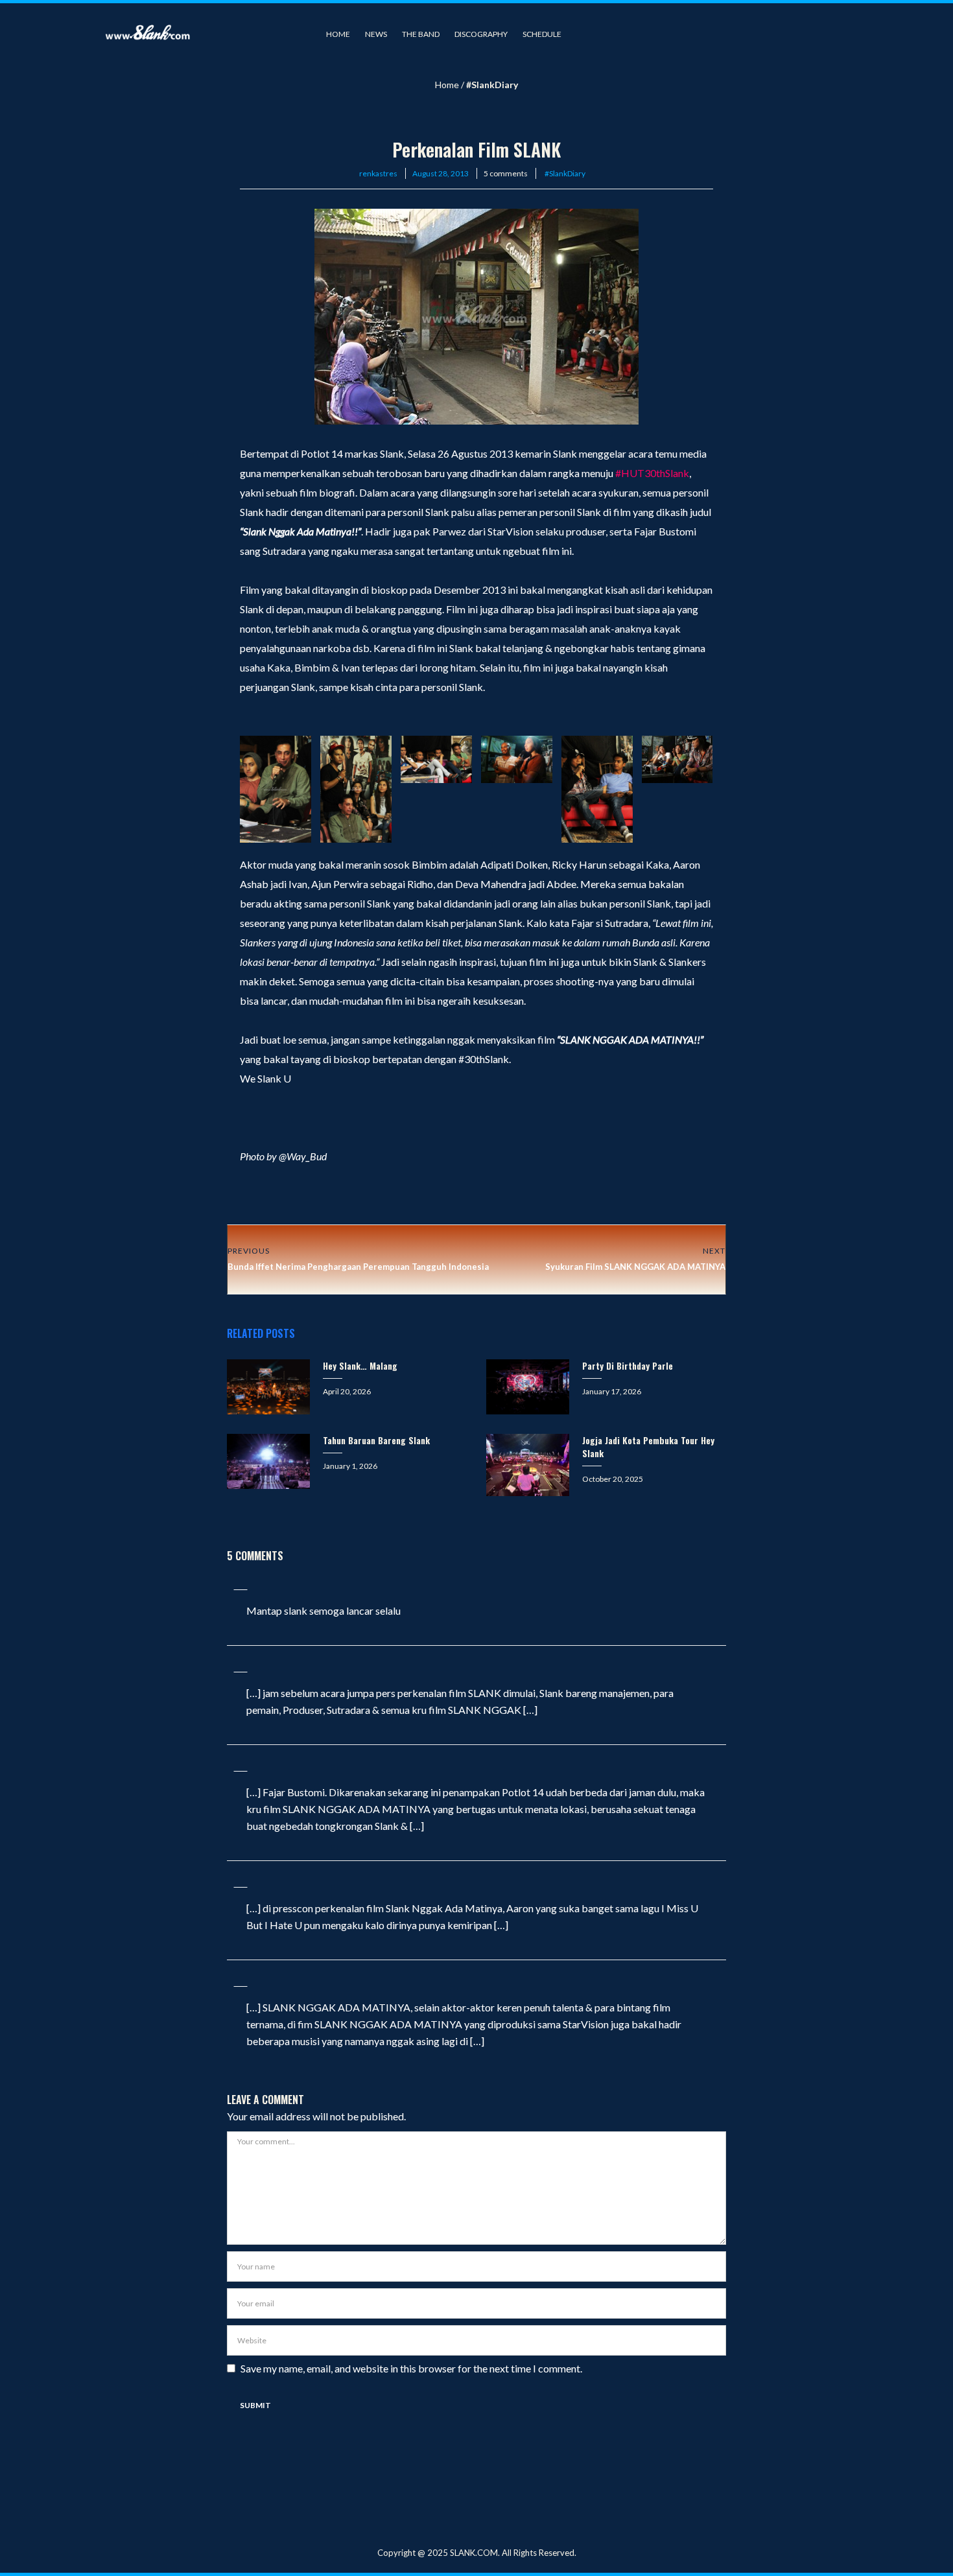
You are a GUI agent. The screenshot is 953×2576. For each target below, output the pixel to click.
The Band (421, 34)
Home (338, 34)
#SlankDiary (492, 85)
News (376, 34)
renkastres (378, 173)
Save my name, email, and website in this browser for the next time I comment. (411, 2368)
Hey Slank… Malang (360, 1365)
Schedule (542, 34)
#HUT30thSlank (652, 473)
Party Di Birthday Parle (628, 1365)
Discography (481, 34)
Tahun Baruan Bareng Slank (376, 1440)
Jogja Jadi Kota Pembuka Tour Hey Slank (648, 1446)
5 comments (506, 173)
